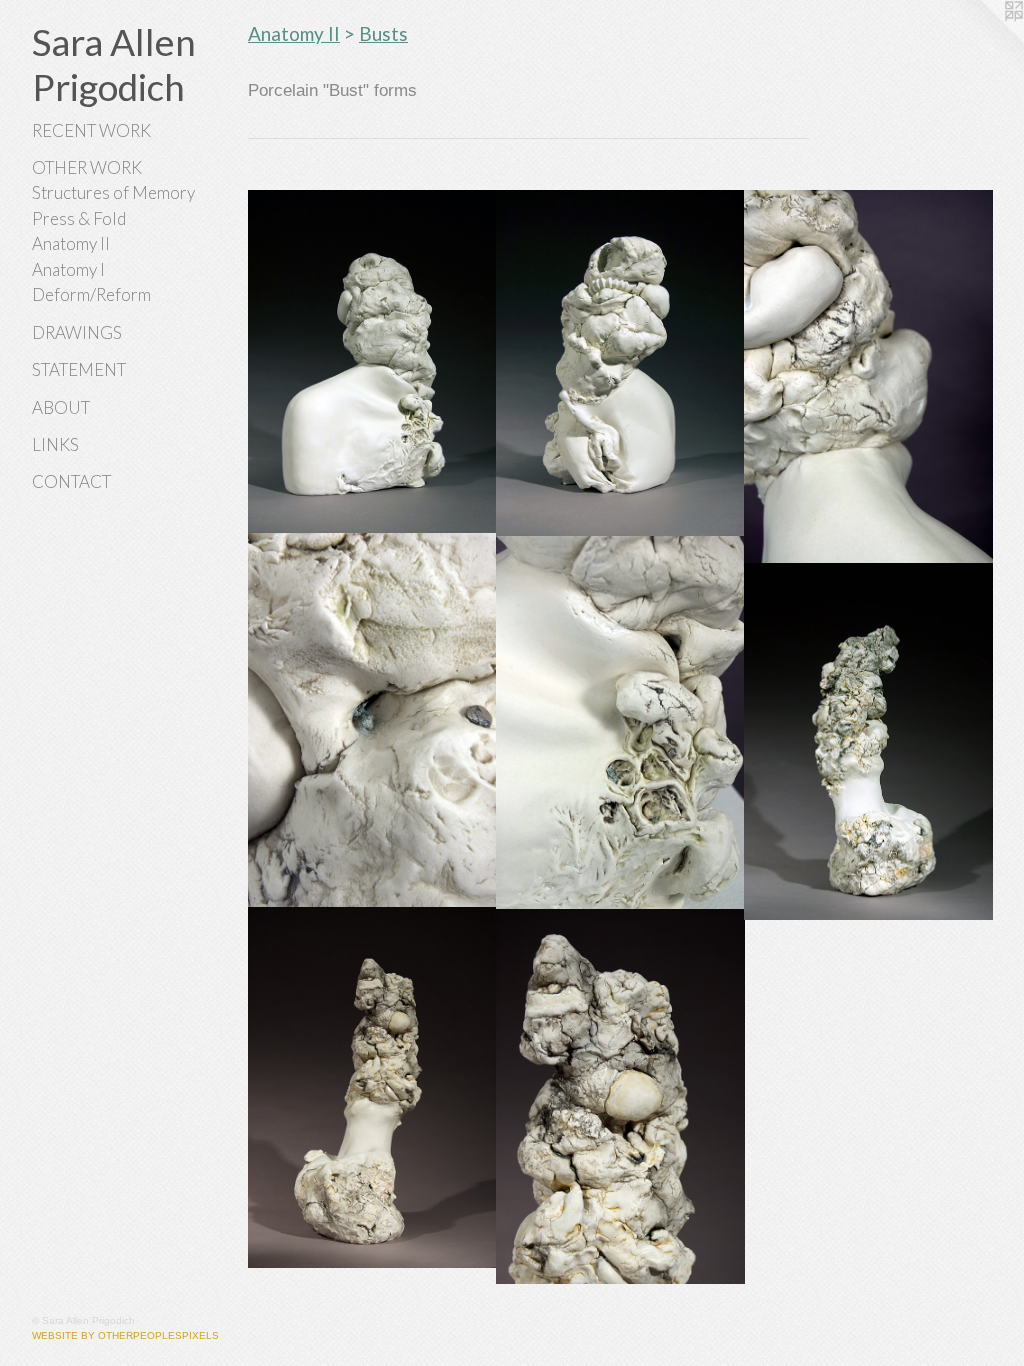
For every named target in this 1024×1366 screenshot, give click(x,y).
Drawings (77, 332)
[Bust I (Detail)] (620, 723)
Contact (71, 481)
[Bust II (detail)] (620, 1096)
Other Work (87, 167)
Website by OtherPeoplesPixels (125, 1335)
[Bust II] (868, 742)
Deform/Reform (91, 294)
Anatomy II (71, 243)
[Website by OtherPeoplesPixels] (984, 40)
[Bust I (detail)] (620, 363)
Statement (79, 369)
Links (55, 444)
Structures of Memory (113, 192)
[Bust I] (372, 362)
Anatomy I (68, 269)
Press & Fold (79, 218)
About (61, 407)
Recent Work (91, 130)
